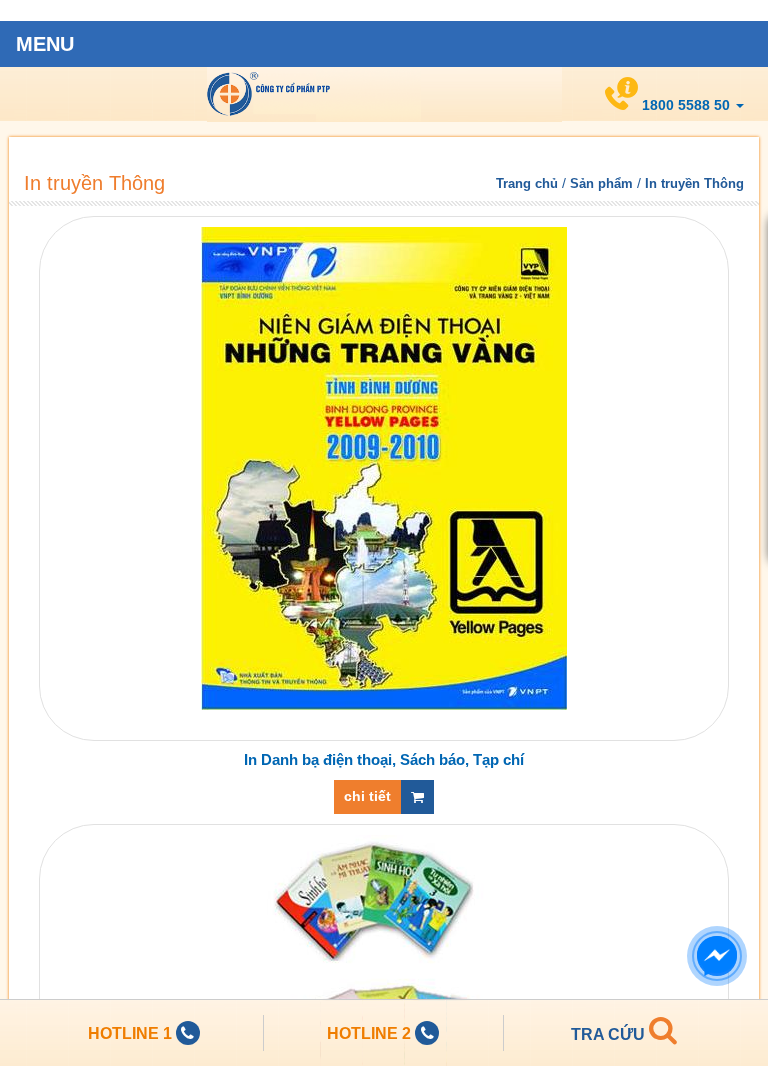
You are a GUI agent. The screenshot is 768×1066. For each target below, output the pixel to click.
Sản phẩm (601, 183)
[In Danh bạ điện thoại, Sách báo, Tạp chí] (384, 467)
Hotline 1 (132, 1033)
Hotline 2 (371, 1033)
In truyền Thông (384, 94)
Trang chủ (527, 183)
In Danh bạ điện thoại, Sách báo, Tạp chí (384, 759)
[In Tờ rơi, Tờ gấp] (384, 969)
